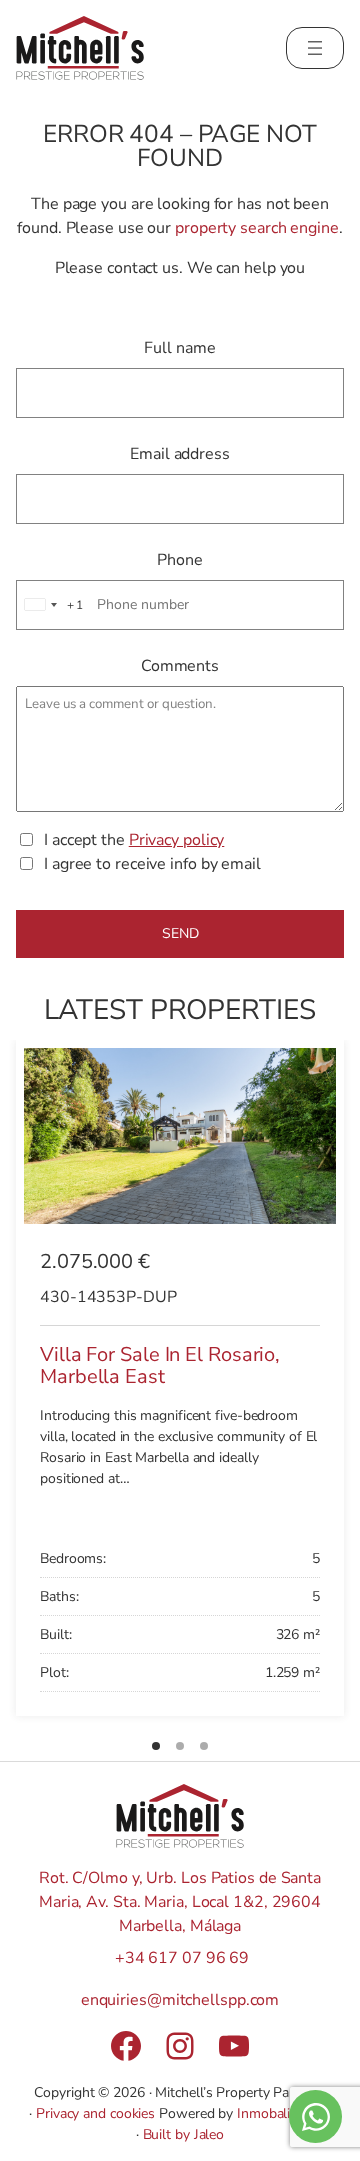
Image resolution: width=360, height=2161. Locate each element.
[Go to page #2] (180, 1746)
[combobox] (51, 605)
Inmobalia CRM (284, 2113)
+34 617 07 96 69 (182, 1958)
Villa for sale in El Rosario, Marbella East (160, 1365)
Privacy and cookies (95, 2113)
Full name (179, 348)
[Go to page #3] (204, 1746)
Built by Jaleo (184, 2134)
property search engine (257, 228)
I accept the (134, 840)
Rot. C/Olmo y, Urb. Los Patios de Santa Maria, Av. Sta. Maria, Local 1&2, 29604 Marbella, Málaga (180, 1902)
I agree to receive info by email (152, 864)
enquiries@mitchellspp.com (180, 2000)
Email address (180, 454)
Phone (180, 560)
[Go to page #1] (156, 1746)
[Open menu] (315, 48)
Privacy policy (177, 840)
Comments (180, 666)
